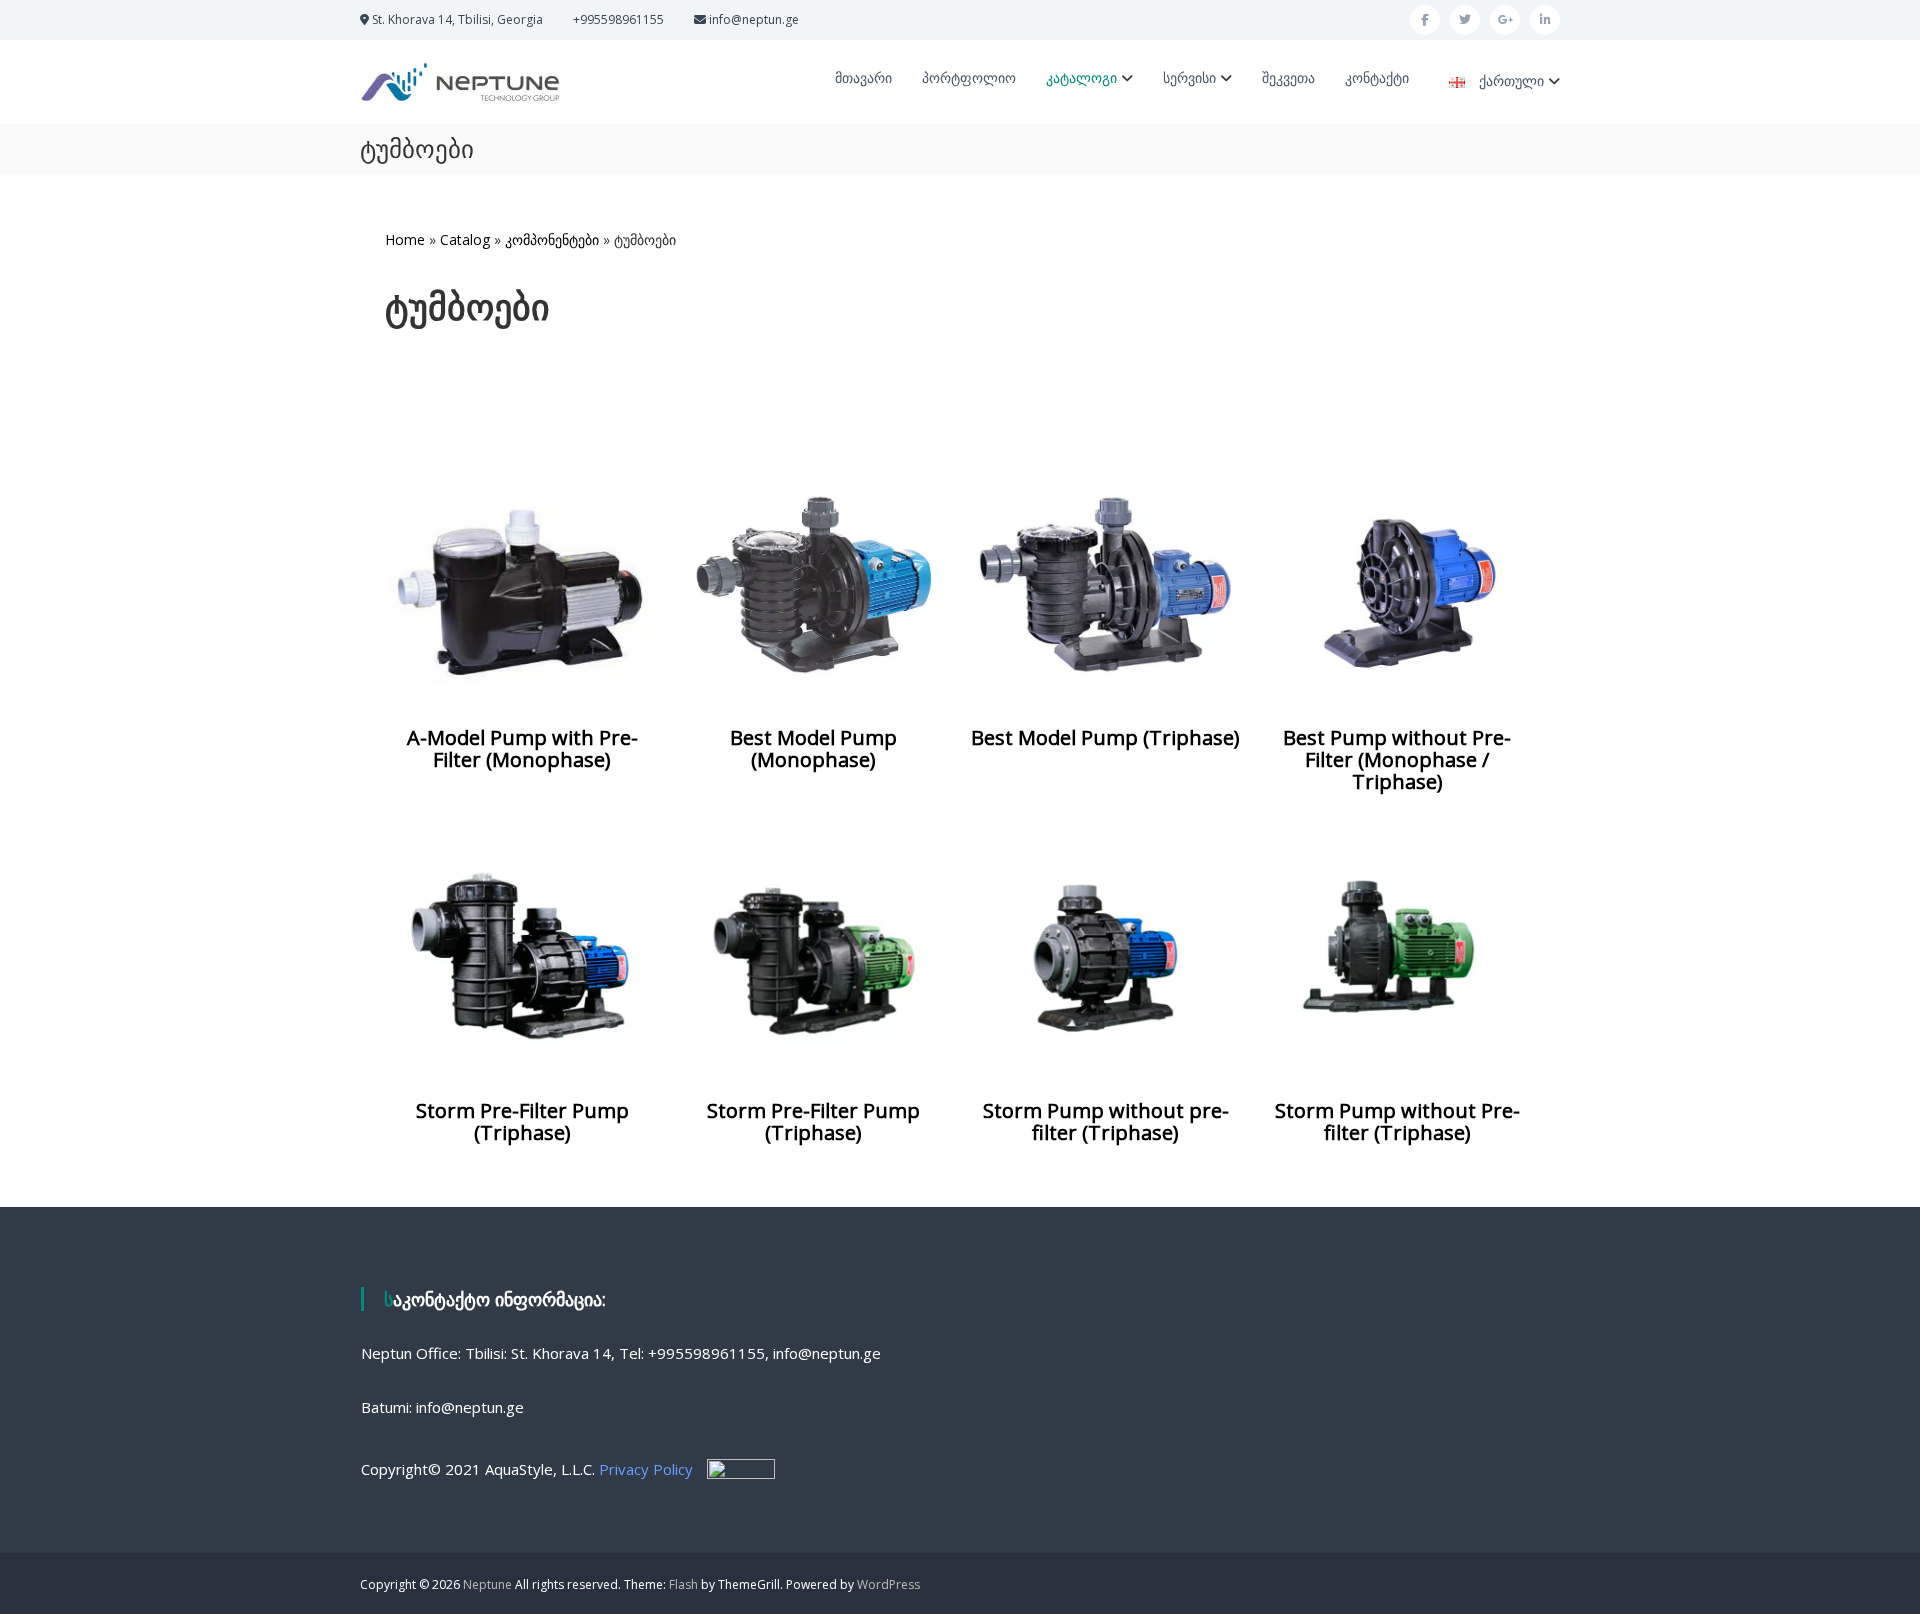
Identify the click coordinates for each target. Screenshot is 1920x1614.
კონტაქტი (1377, 77)
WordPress (888, 1584)
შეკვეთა (1288, 77)
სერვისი (1189, 77)
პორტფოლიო (969, 77)
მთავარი (863, 77)
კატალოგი (1081, 77)
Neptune (487, 1584)
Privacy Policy (646, 1469)
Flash (683, 1584)
